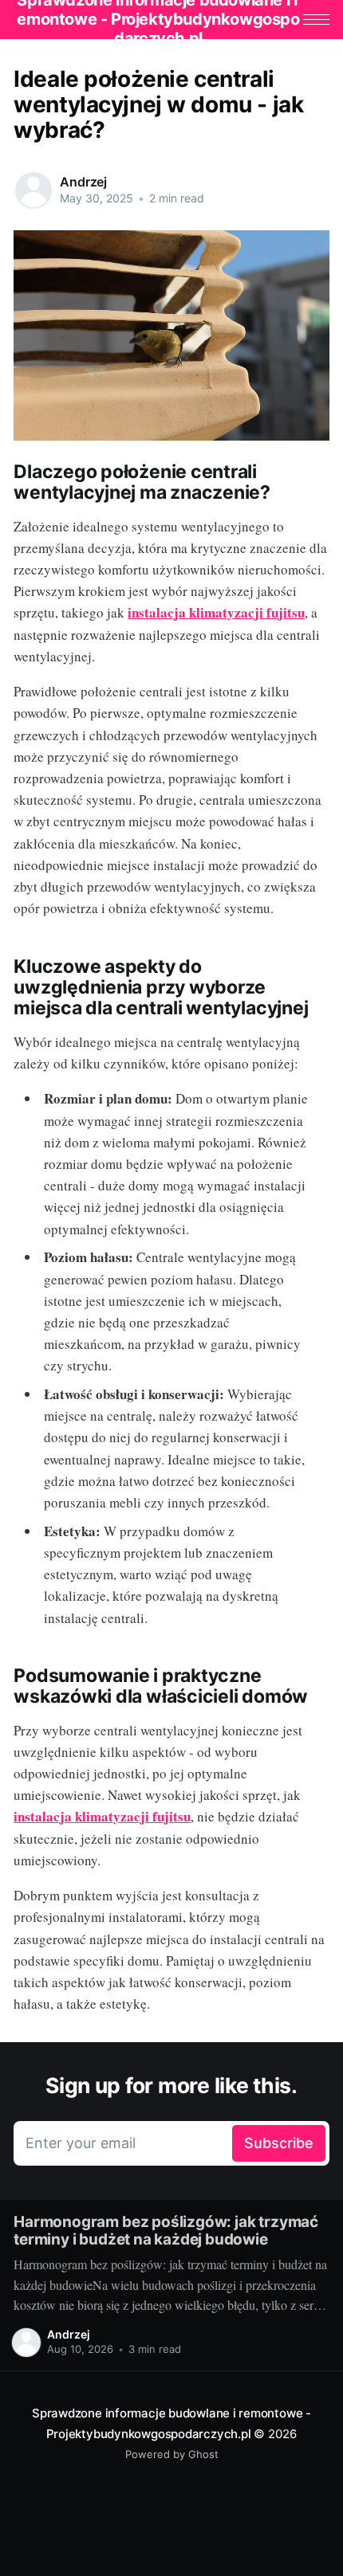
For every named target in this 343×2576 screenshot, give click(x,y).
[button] (316, 20)
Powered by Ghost (172, 2454)
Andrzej (83, 182)
